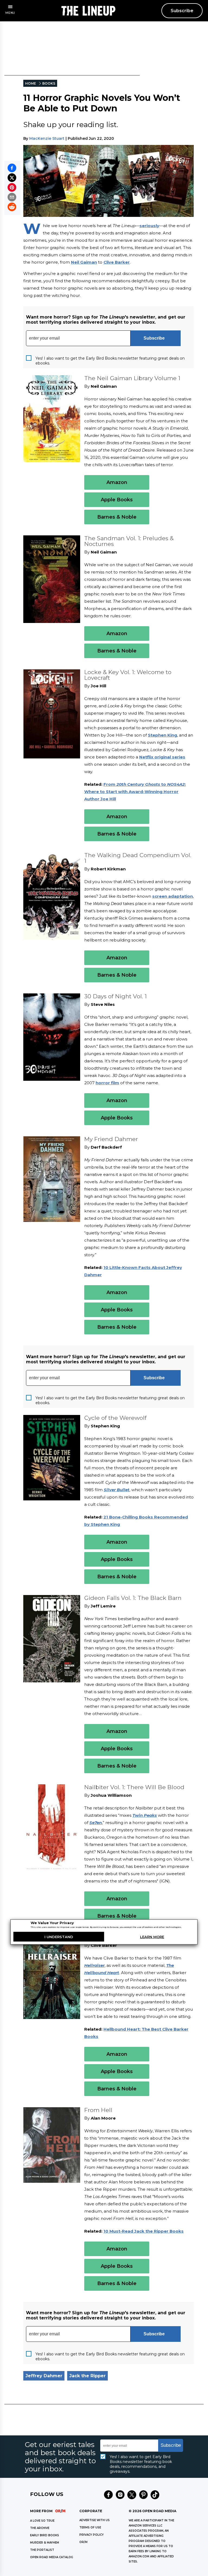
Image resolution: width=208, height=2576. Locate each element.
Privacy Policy (92, 2535)
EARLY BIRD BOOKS (45, 2535)
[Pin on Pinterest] (12, 187)
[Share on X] (12, 178)
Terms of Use (90, 2527)
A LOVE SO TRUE (42, 2521)
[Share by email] (12, 197)
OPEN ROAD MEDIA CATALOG (52, 2557)
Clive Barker (117, 262)
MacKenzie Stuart (47, 138)
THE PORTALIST (42, 2550)
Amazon (117, 482)
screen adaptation (173, 896)
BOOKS (49, 83)
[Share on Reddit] (12, 207)
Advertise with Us (95, 2520)
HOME (31, 83)
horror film (107, 1083)
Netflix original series (162, 757)
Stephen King (162, 735)
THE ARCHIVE (40, 2528)
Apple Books (117, 500)
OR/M (83, 2542)
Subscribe (182, 11)
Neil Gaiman (84, 262)
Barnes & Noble (117, 517)
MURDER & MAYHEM (45, 2543)
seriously (149, 226)
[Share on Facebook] (12, 168)
